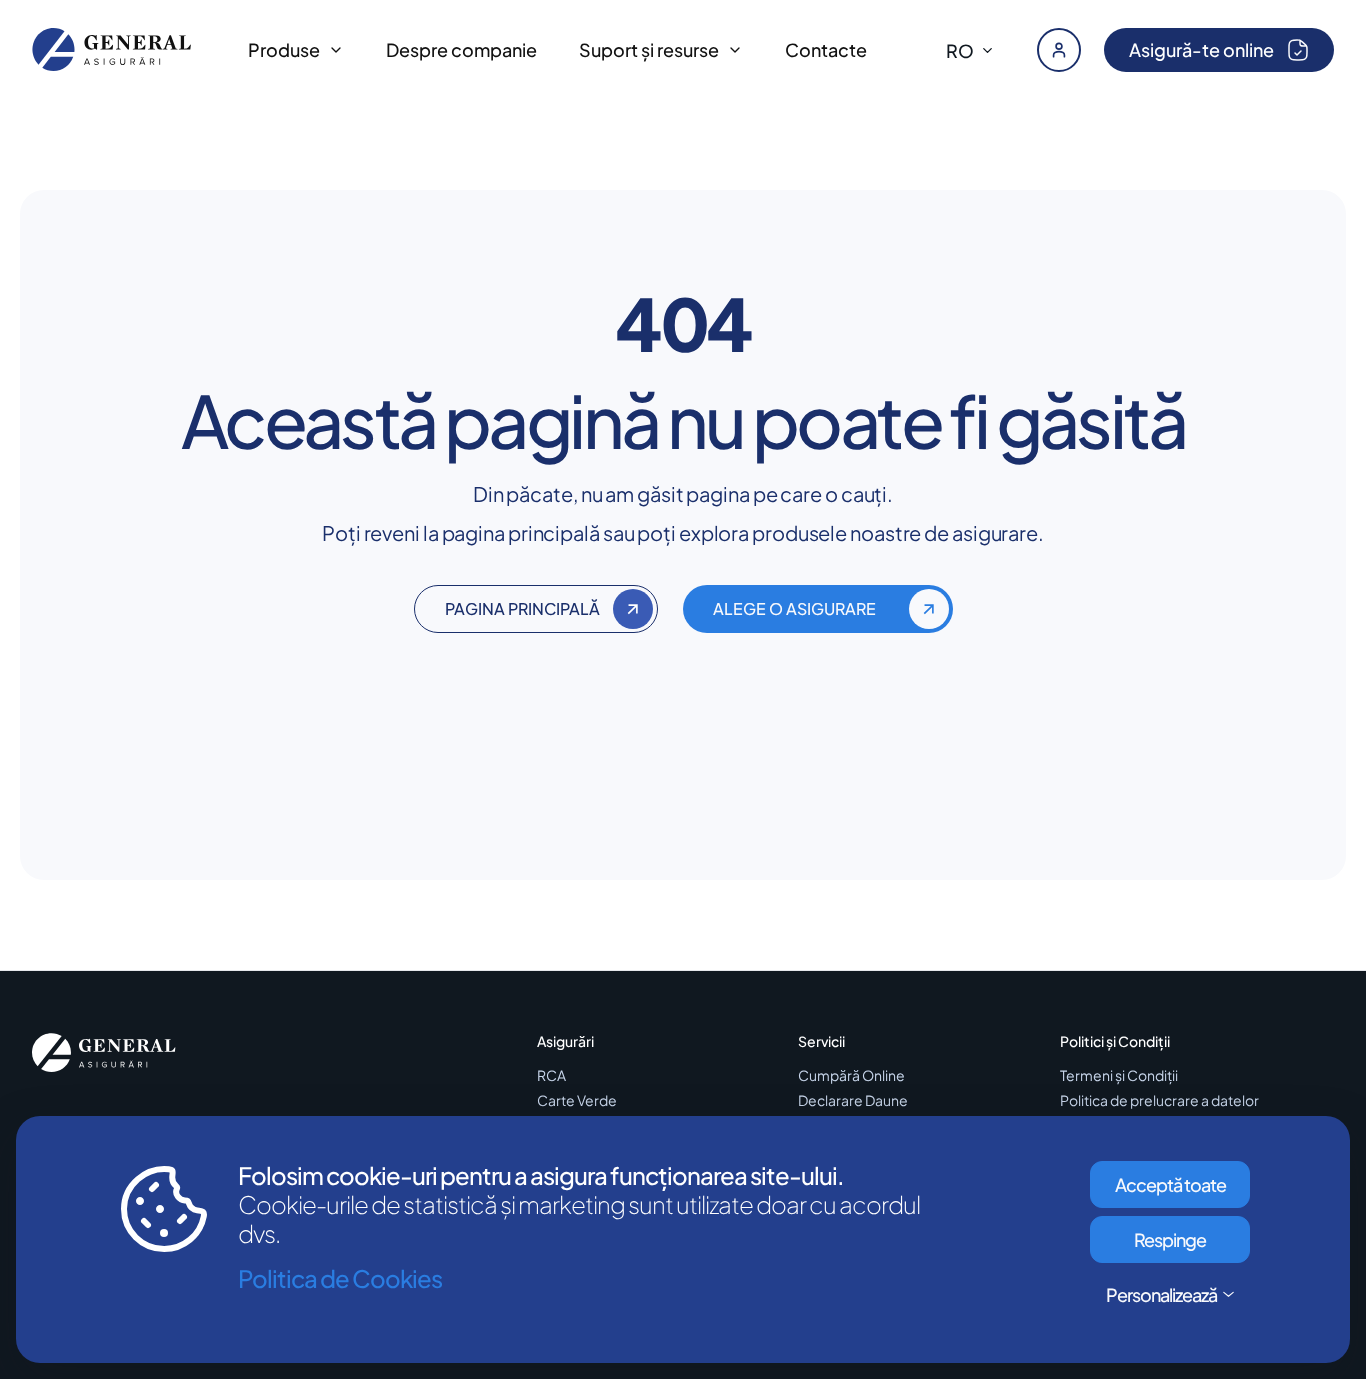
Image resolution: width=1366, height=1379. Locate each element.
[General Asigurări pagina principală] (112, 49)
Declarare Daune (853, 1100)
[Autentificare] (1059, 50)
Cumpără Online (851, 1075)
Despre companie (461, 49)
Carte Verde (577, 1100)
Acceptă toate (1170, 1184)
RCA (551, 1075)
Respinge (1170, 1239)
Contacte (826, 49)
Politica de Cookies (340, 1278)
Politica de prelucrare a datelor (1159, 1100)
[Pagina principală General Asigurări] (104, 1053)
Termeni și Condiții (1119, 1075)
